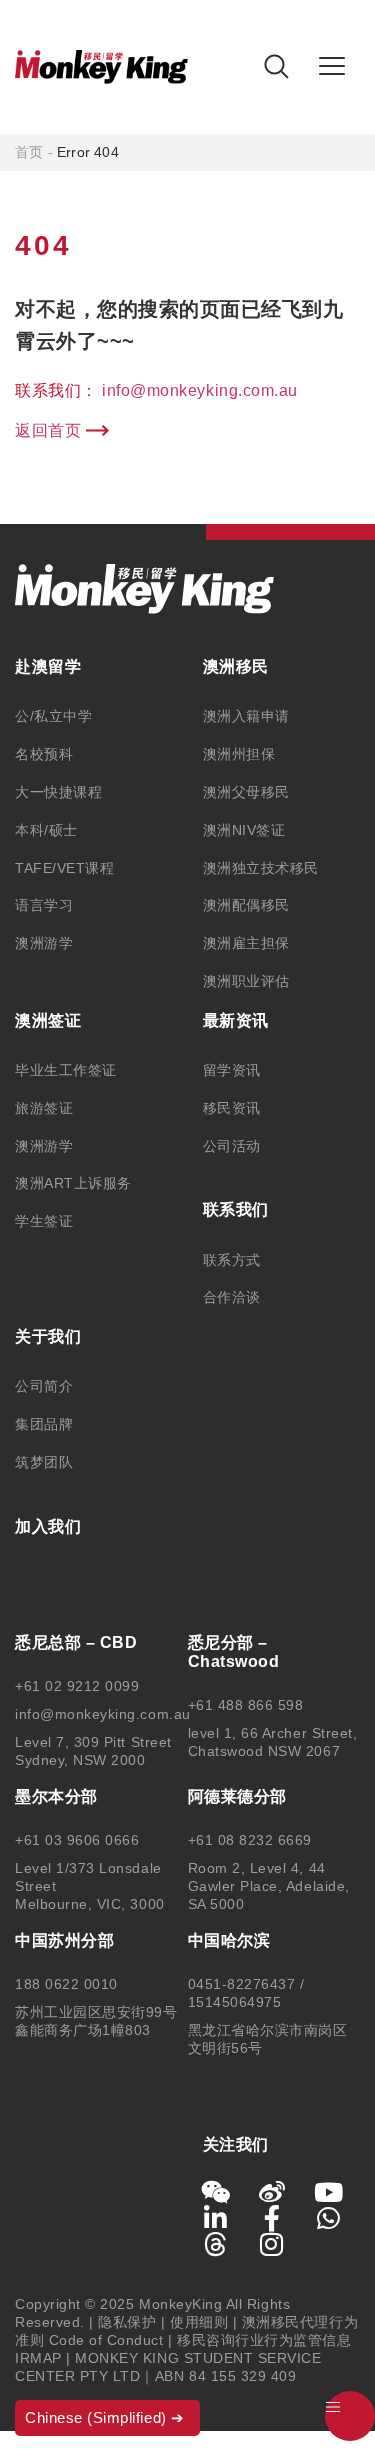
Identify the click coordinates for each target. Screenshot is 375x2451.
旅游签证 (44, 1108)
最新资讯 (236, 1020)
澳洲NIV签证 (244, 830)
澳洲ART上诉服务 (73, 1183)
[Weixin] (216, 2192)
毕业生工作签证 (66, 1070)
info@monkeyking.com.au (200, 390)
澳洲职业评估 (246, 981)
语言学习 (44, 905)
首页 (29, 152)
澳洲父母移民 (246, 792)
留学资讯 (232, 1070)
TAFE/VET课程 (64, 868)
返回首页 (48, 430)
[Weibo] (272, 2192)
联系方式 (232, 1260)
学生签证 (44, 1221)
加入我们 (48, 1526)
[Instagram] (272, 2244)
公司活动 (232, 1146)
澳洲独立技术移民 (261, 868)
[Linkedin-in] (216, 2218)
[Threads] (216, 2244)
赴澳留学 (48, 666)
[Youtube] (329, 2192)
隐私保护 (127, 2322)
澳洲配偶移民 (246, 905)
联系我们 (236, 1209)
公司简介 (44, 1386)
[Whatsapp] (329, 2218)
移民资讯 (232, 1108)
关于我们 (48, 1336)
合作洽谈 (232, 1297)
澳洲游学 (44, 943)
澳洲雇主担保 (246, 943)
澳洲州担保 (239, 754)
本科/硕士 (46, 830)
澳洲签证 (48, 1020)
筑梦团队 (44, 1462)
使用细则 (199, 2322)
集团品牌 (44, 1424)
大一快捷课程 (58, 792)
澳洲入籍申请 (246, 716)
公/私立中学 (53, 716)
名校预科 (44, 754)
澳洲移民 (236, 666)
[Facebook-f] (272, 2218)
